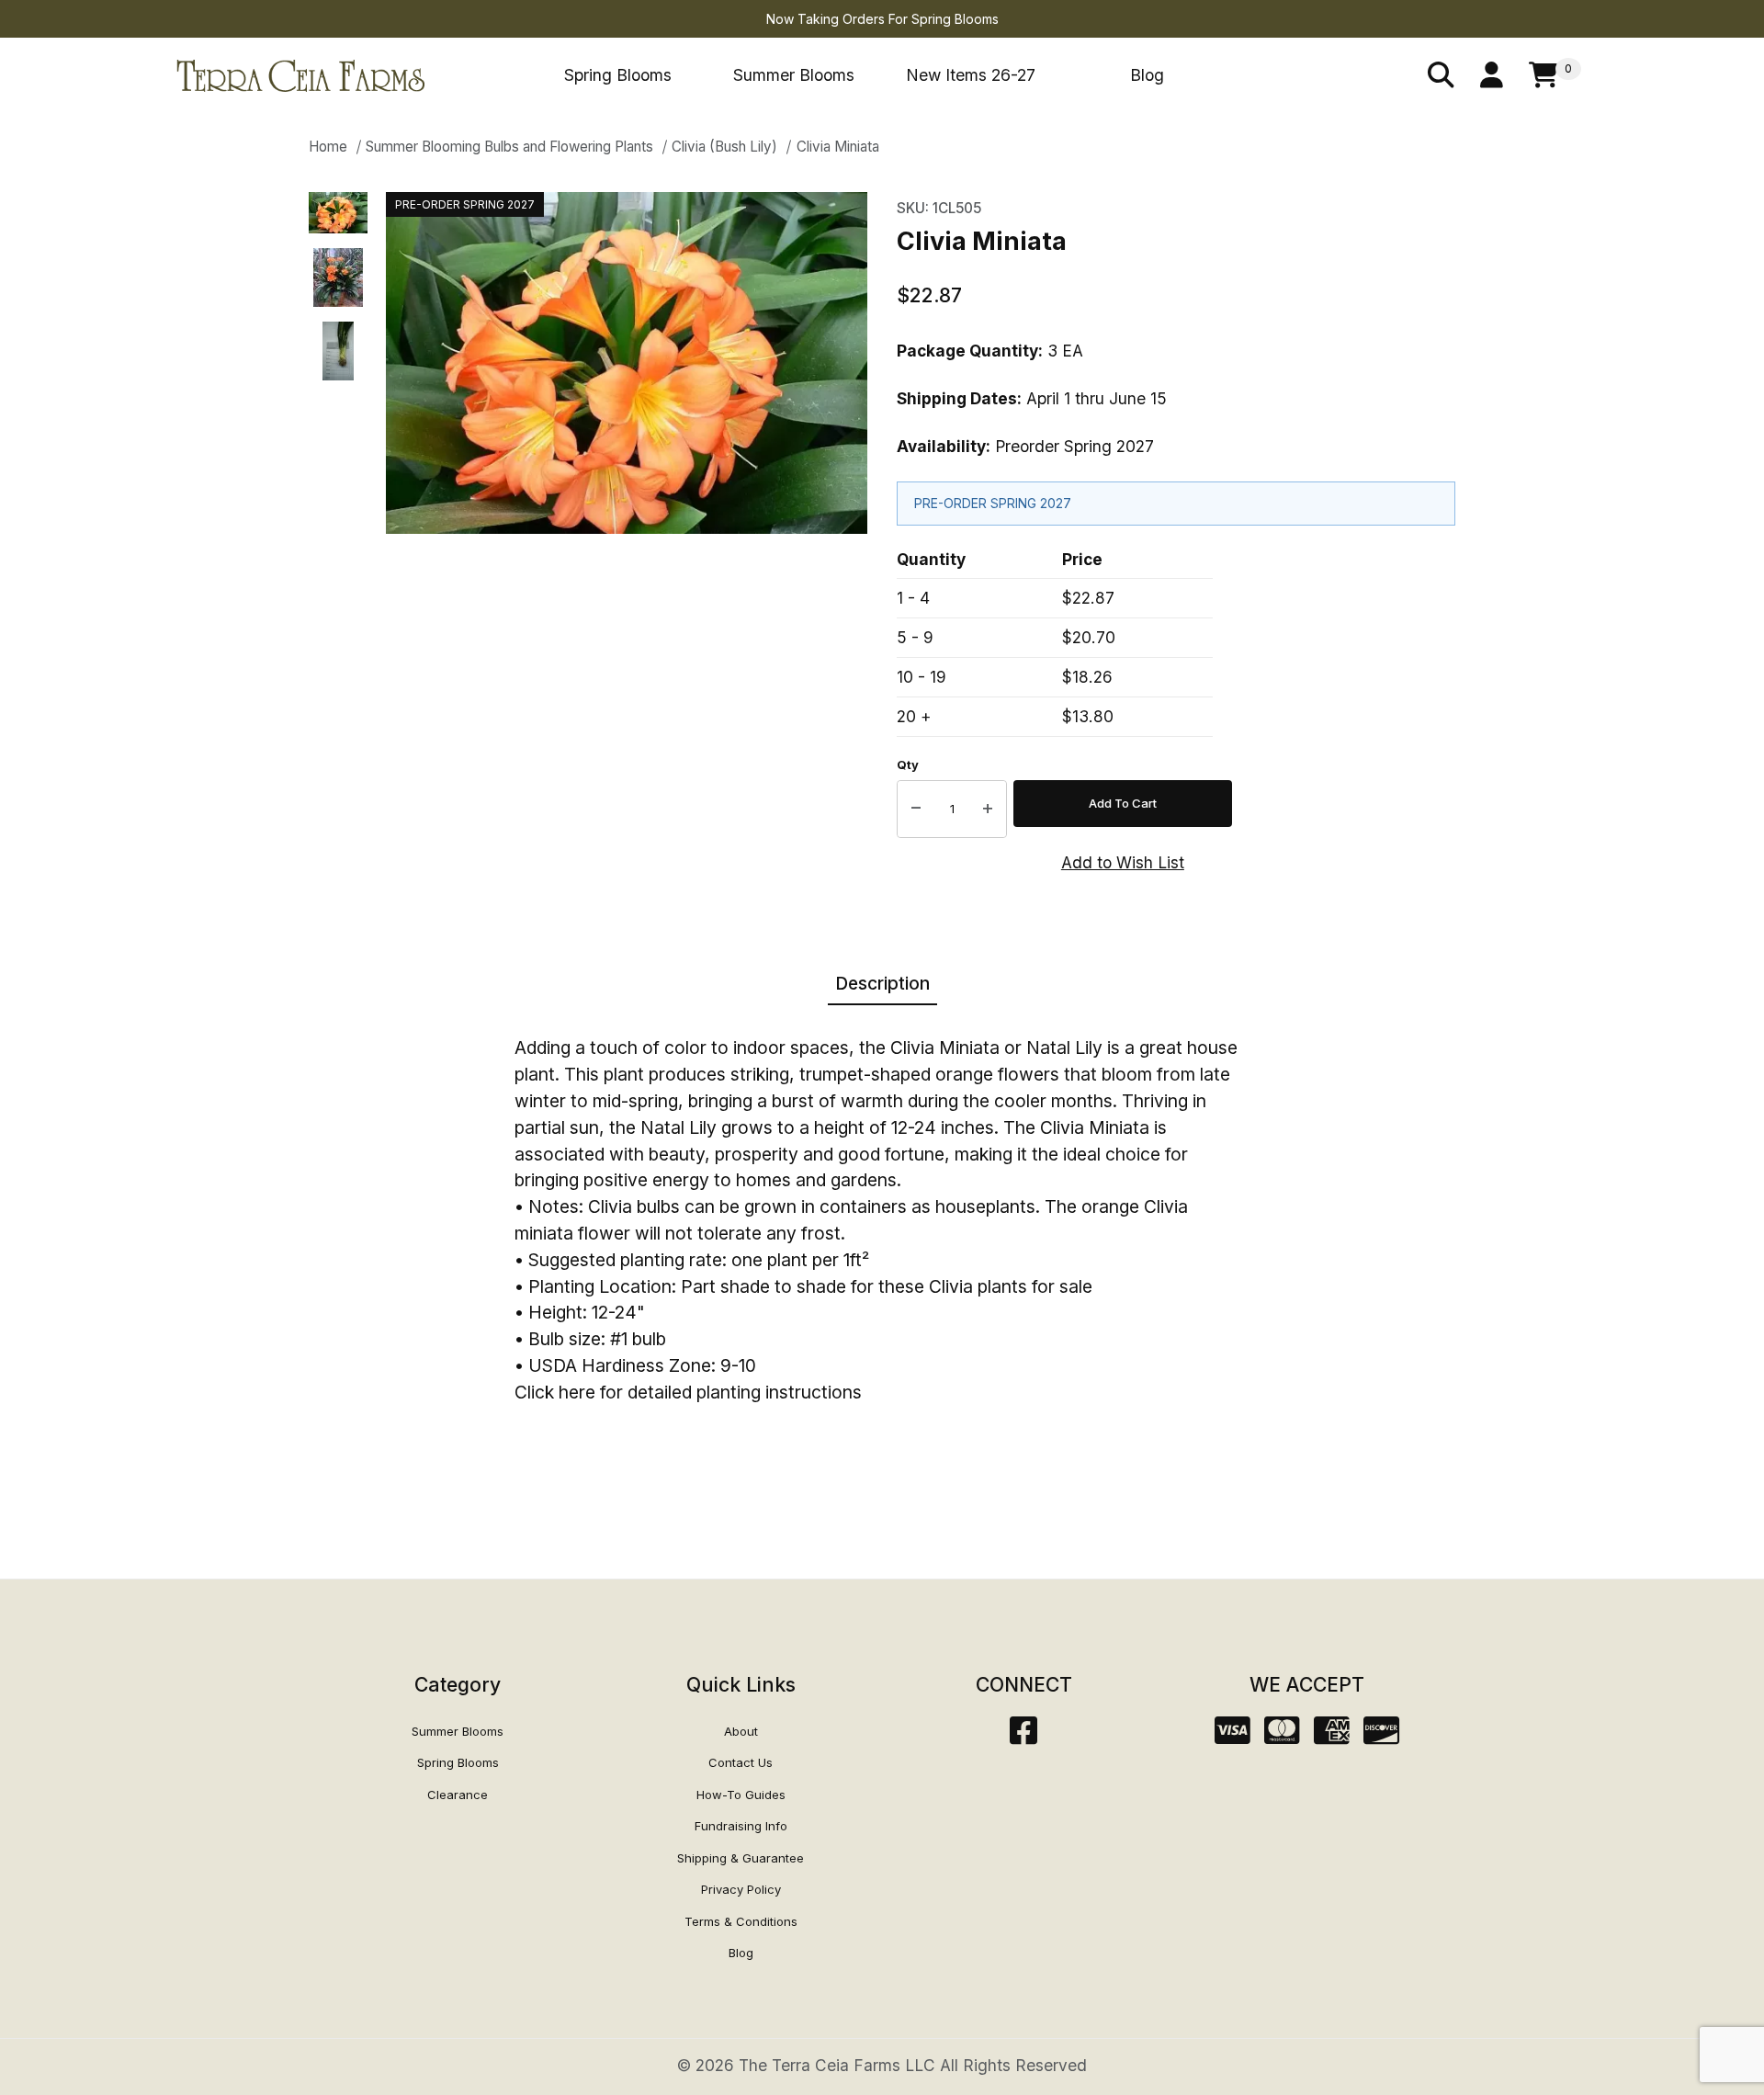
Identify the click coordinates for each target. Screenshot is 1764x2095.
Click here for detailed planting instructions (688, 1392)
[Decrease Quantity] (916, 810)
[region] (338, 533)
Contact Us (741, 1762)
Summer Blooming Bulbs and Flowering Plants (509, 147)
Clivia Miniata (838, 147)
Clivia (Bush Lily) (724, 147)
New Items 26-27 (971, 75)
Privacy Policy (741, 1889)
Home (328, 147)
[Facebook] (1023, 1736)
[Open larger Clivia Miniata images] (627, 362)
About (741, 1731)
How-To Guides (741, 1795)
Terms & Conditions (741, 1921)
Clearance (458, 1795)
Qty (908, 764)
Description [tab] (882, 983)
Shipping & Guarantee (741, 1858)
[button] (338, 213)
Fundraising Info (741, 1826)
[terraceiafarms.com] (300, 74)
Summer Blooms (794, 75)
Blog (1147, 75)
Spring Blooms (618, 75)
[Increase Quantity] (988, 810)
